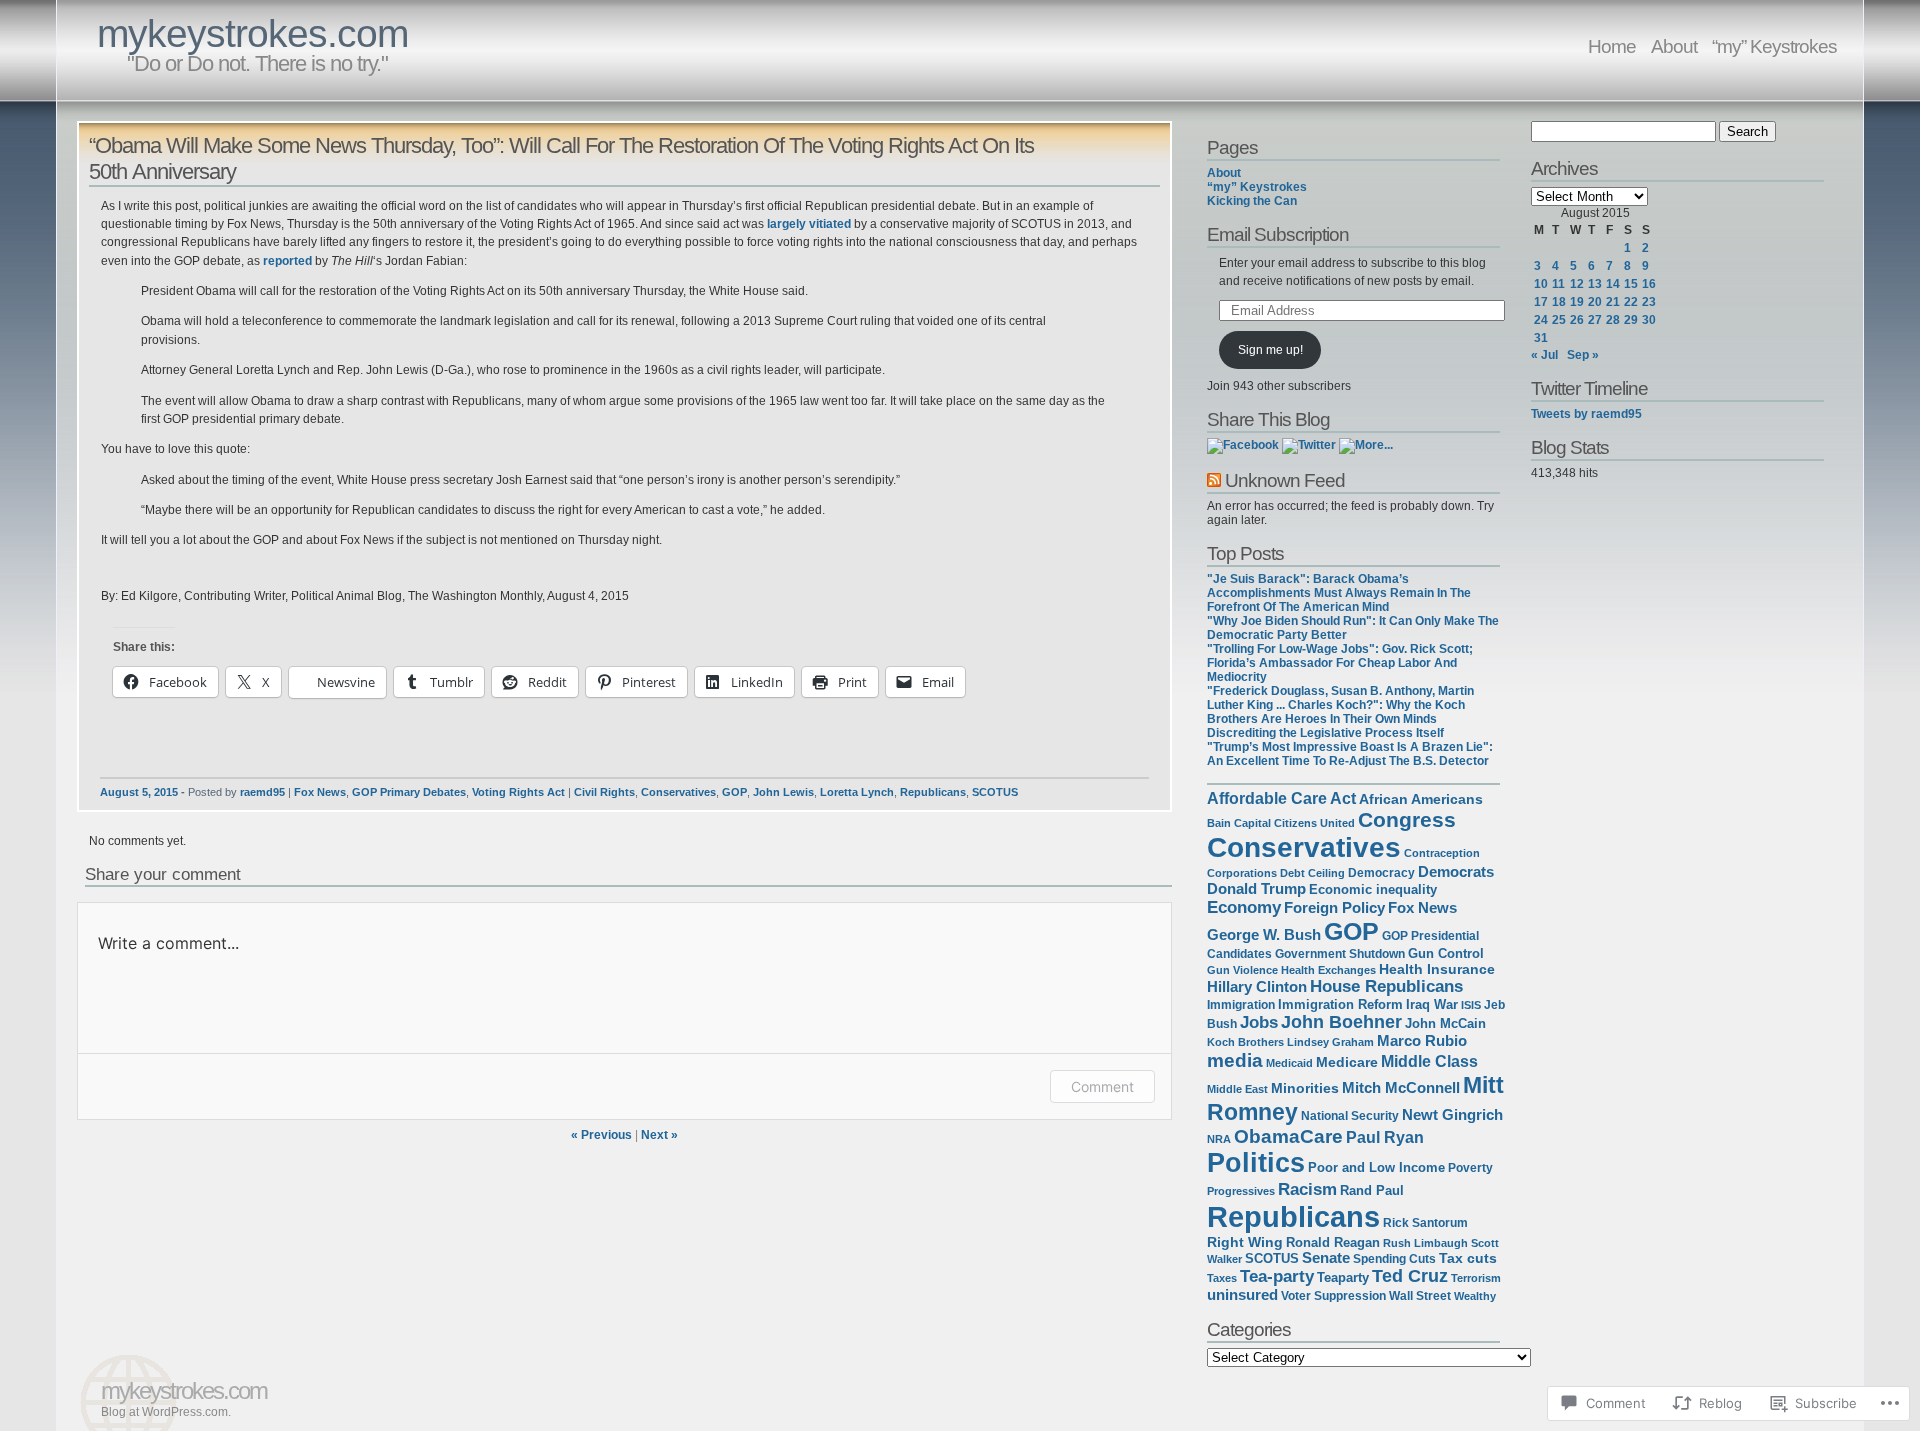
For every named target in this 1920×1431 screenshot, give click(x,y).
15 (1631, 284)
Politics (1256, 1163)
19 (1577, 302)
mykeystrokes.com (252, 33)
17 (1541, 302)
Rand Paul (1372, 1190)
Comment (1102, 1086)
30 (1649, 320)
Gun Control (1446, 953)
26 (1577, 320)
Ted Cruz (1410, 1276)
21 (1613, 302)
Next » (659, 1135)
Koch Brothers (1245, 1042)
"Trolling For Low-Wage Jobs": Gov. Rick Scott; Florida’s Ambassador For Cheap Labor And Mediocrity (1340, 663)
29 (1631, 320)
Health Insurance (1437, 969)
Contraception (1442, 853)
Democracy (1381, 872)
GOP (734, 792)
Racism (1307, 1189)
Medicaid (1289, 1063)
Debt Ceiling (1312, 873)
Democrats (1456, 872)
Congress (1407, 819)
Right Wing (1245, 1242)
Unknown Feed (1285, 480)
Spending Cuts (1394, 1258)
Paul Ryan (1385, 1137)
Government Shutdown (1340, 954)
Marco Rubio (1422, 1041)
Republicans (933, 792)
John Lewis (783, 792)
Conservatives (678, 792)
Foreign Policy (1334, 907)
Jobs (1259, 1022)
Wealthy (1475, 1296)
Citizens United (1314, 823)
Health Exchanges (1328, 970)
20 (1595, 302)
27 (1595, 320)
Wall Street (1420, 1296)
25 (1559, 320)
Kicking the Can (1252, 201)
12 (1577, 284)
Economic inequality (1373, 889)
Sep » (1583, 355)
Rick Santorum (1425, 1222)
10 (1541, 284)
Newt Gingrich (1452, 1114)
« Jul (1544, 355)
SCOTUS (995, 792)
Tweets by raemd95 (1586, 414)
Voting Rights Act (518, 792)
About (1674, 46)
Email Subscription (1278, 234)
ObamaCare (1288, 1136)
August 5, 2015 (139, 792)
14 (1613, 284)
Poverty (1470, 1168)
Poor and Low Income (1376, 1167)
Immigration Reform (1340, 1004)
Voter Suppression (1333, 1295)
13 (1595, 284)
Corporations (1242, 873)
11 (1558, 284)
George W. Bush (1264, 934)
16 (1649, 284)
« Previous (601, 1135)
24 (1541, 320)
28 (1613, 320)
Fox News (320, 792)
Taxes (1222, 1278)
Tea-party (1277, 1276)
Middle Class (1429, 1061)
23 (1649, 302)
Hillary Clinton (1257, 987)
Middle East (1237, 1089)
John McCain (1445, 1023)
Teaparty (1343, 1277)
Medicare (1347, 1062)
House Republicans (1386, 986)
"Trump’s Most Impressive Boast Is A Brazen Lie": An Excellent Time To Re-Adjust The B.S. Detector (1350, 754)
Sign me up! (1270, 350)
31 (1541, 338)
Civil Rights (604, 792)
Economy (1244, 907)
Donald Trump (1256, 888)
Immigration (1241, 1005)
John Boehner (1341, 1022)
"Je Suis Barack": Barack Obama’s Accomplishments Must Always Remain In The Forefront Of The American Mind (1339, 593)
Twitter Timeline (1589, 388)
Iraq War (1432, 1004)
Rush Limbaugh (1425, 1243)
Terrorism (1476, 1278)
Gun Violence (1242, 970)
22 (1631, 302)
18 (1559, 302)
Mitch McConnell (1401, 1088)
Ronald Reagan (1333, 1242)
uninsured (1242, 1295)
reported (287, 261)
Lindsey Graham (1330, 1042)
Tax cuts (1468, 1258)
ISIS (1471, 1005)
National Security (1350, 1116)
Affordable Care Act (1281, 798)
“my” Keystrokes (1774, 46)
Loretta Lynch (857, 792)
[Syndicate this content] (1214, 480)
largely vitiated (809, 224)
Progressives (1241, 1191)
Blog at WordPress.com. (166, 1412)
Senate (1326, 1258)
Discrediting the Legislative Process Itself (1325, 733)
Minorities (1305, 1088)
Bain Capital (1239, 823)
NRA (1219, 1139)
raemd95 (262, 792)
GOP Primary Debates (409, 792)
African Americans (1421, 799)
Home (1612, 46)
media (1235, 1060)
